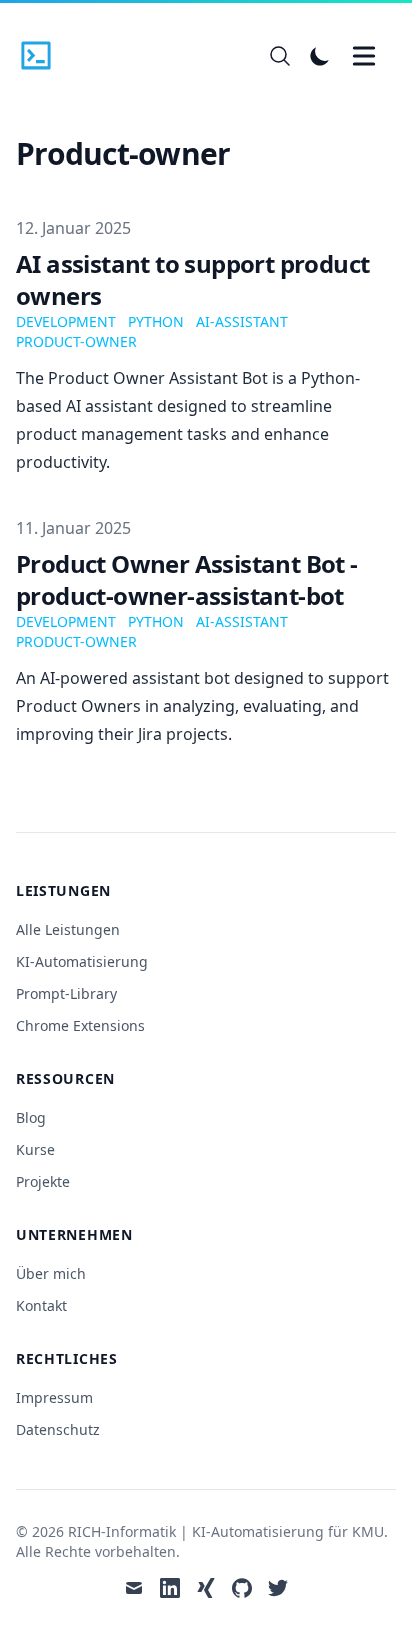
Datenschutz (58, 1429)
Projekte (43, 1181)
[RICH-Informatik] (42, 56)
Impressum (54, 1397)
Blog (31, 1117)
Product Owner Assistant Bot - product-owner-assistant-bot (187, 579)
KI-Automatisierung (82, 961)
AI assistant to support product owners (192, 279)
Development (66, 321)
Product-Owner (76, 341)
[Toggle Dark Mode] (320, 56)
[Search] (280, 56)
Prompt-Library (66, 993)
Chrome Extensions (80, 1025)
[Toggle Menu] (364, 56)
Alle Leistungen (68, 929)
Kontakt (41, 1305)
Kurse (35, 1149)
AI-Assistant (242, 321)
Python (156, 321)
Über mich (51, 1273)
